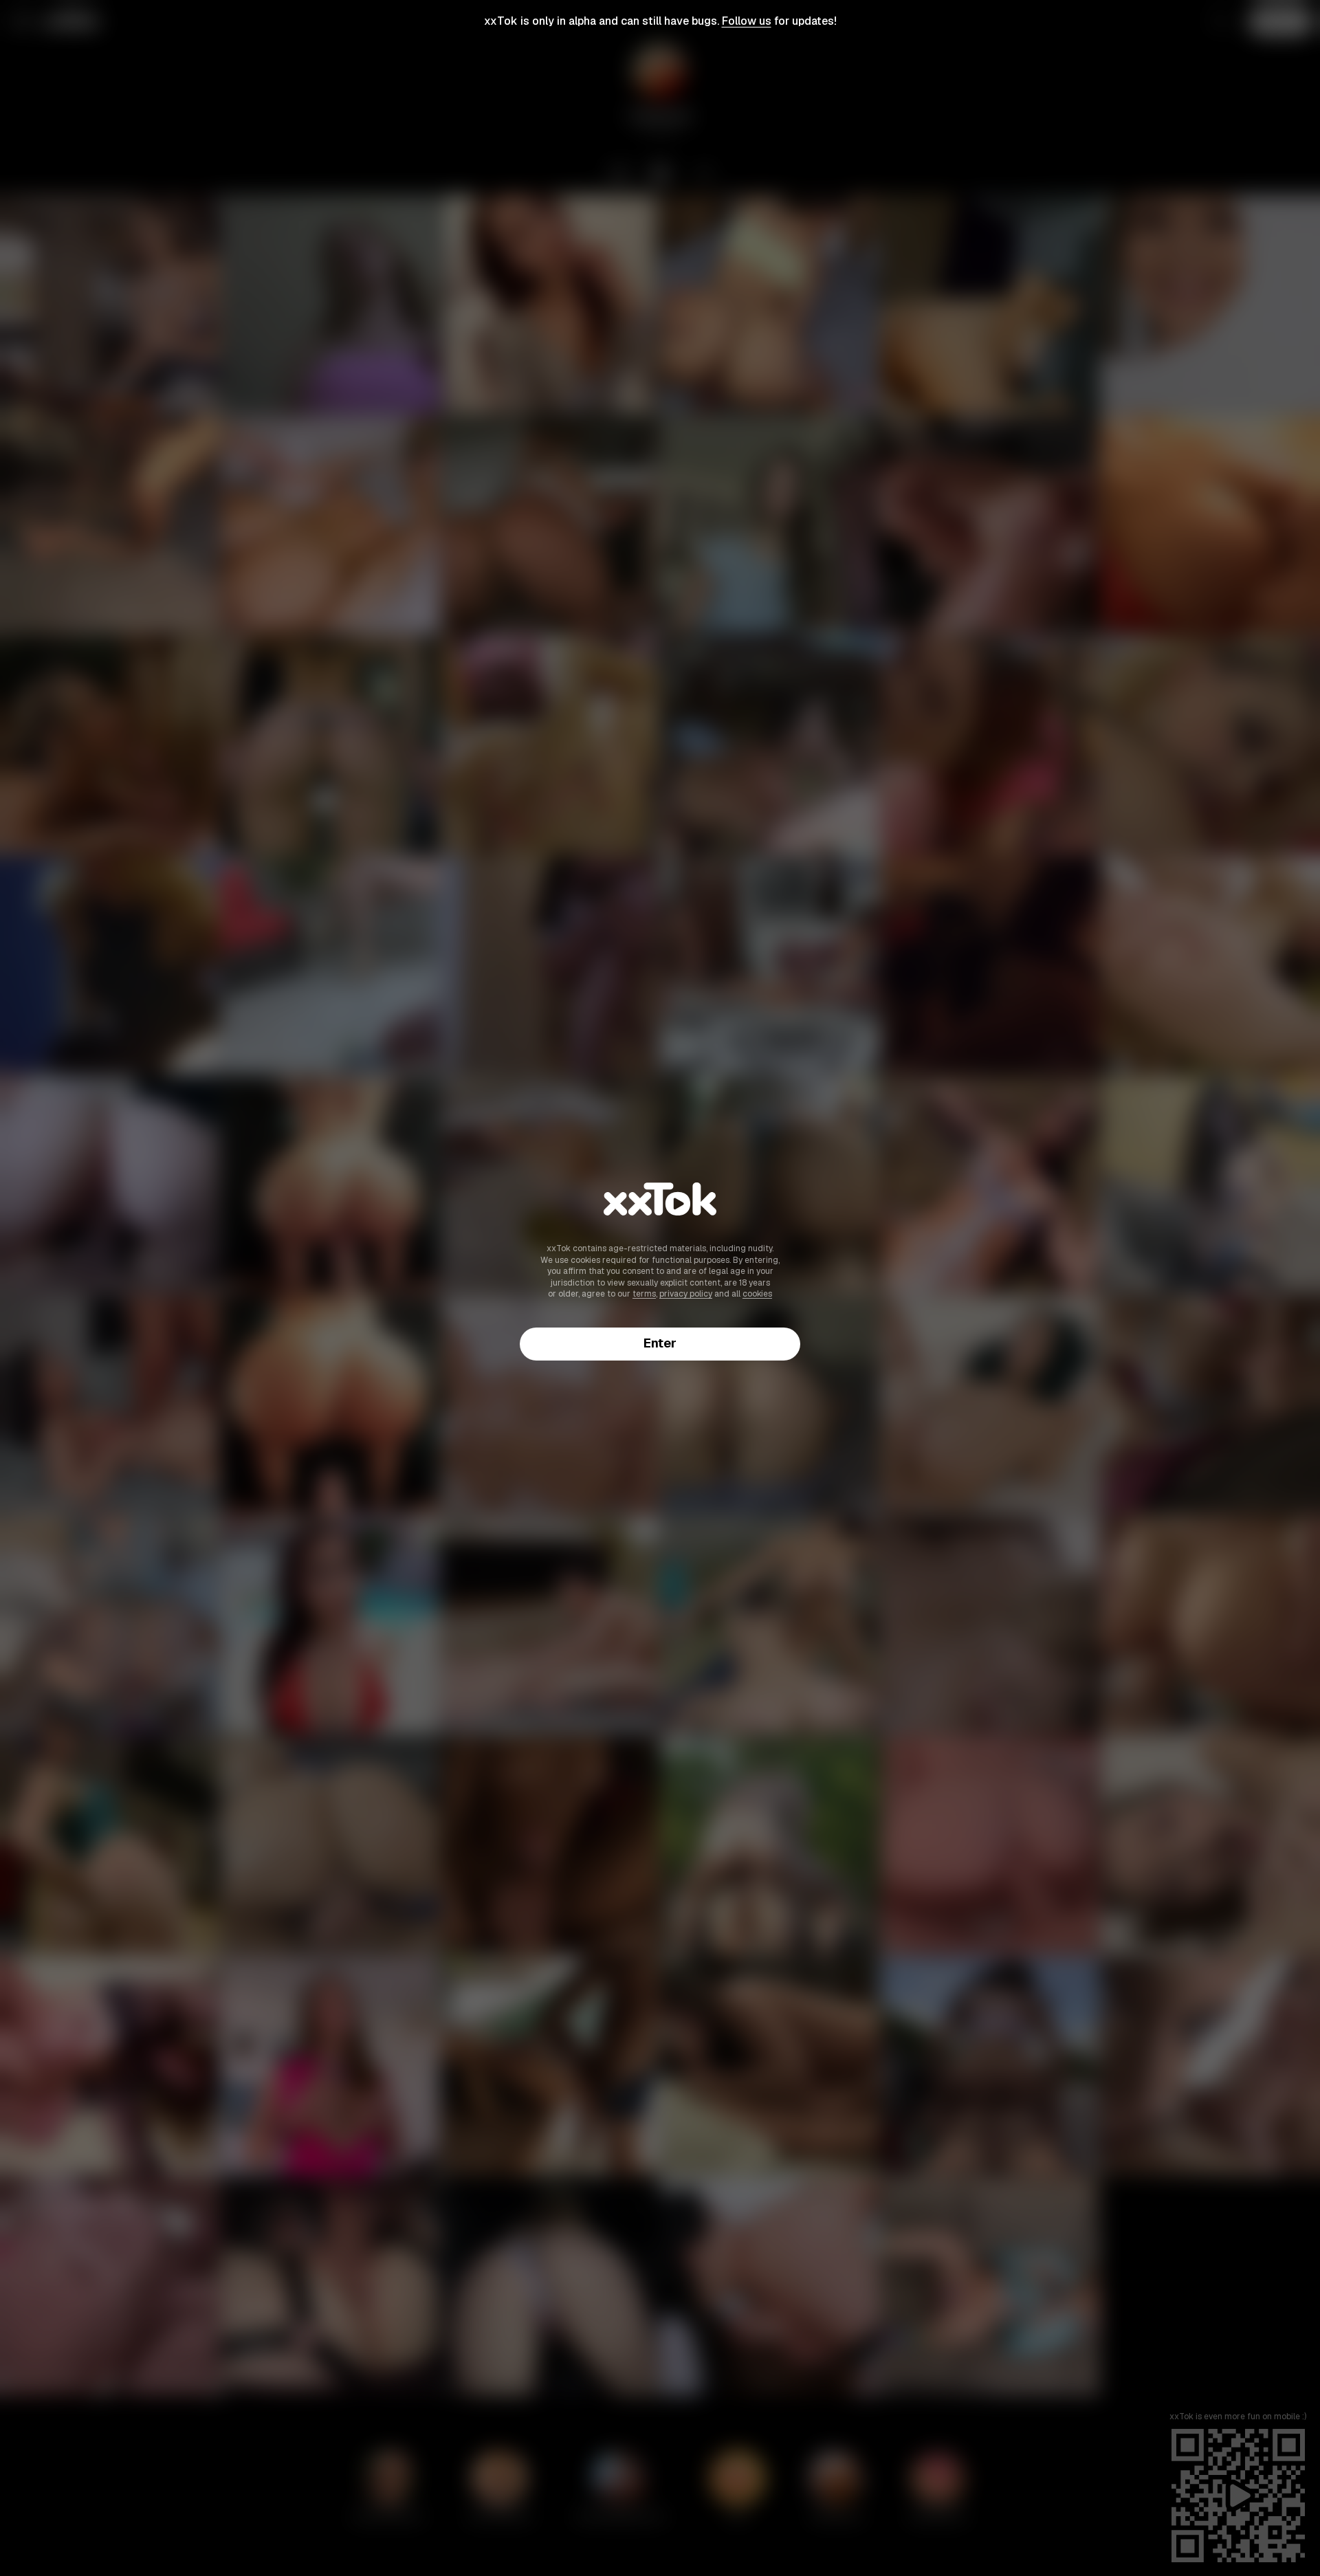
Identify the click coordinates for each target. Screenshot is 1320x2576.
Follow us (747, 21)
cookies (757, 1294)
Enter (660, 1343)
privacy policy (686, 1294)
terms (644, 1294)
